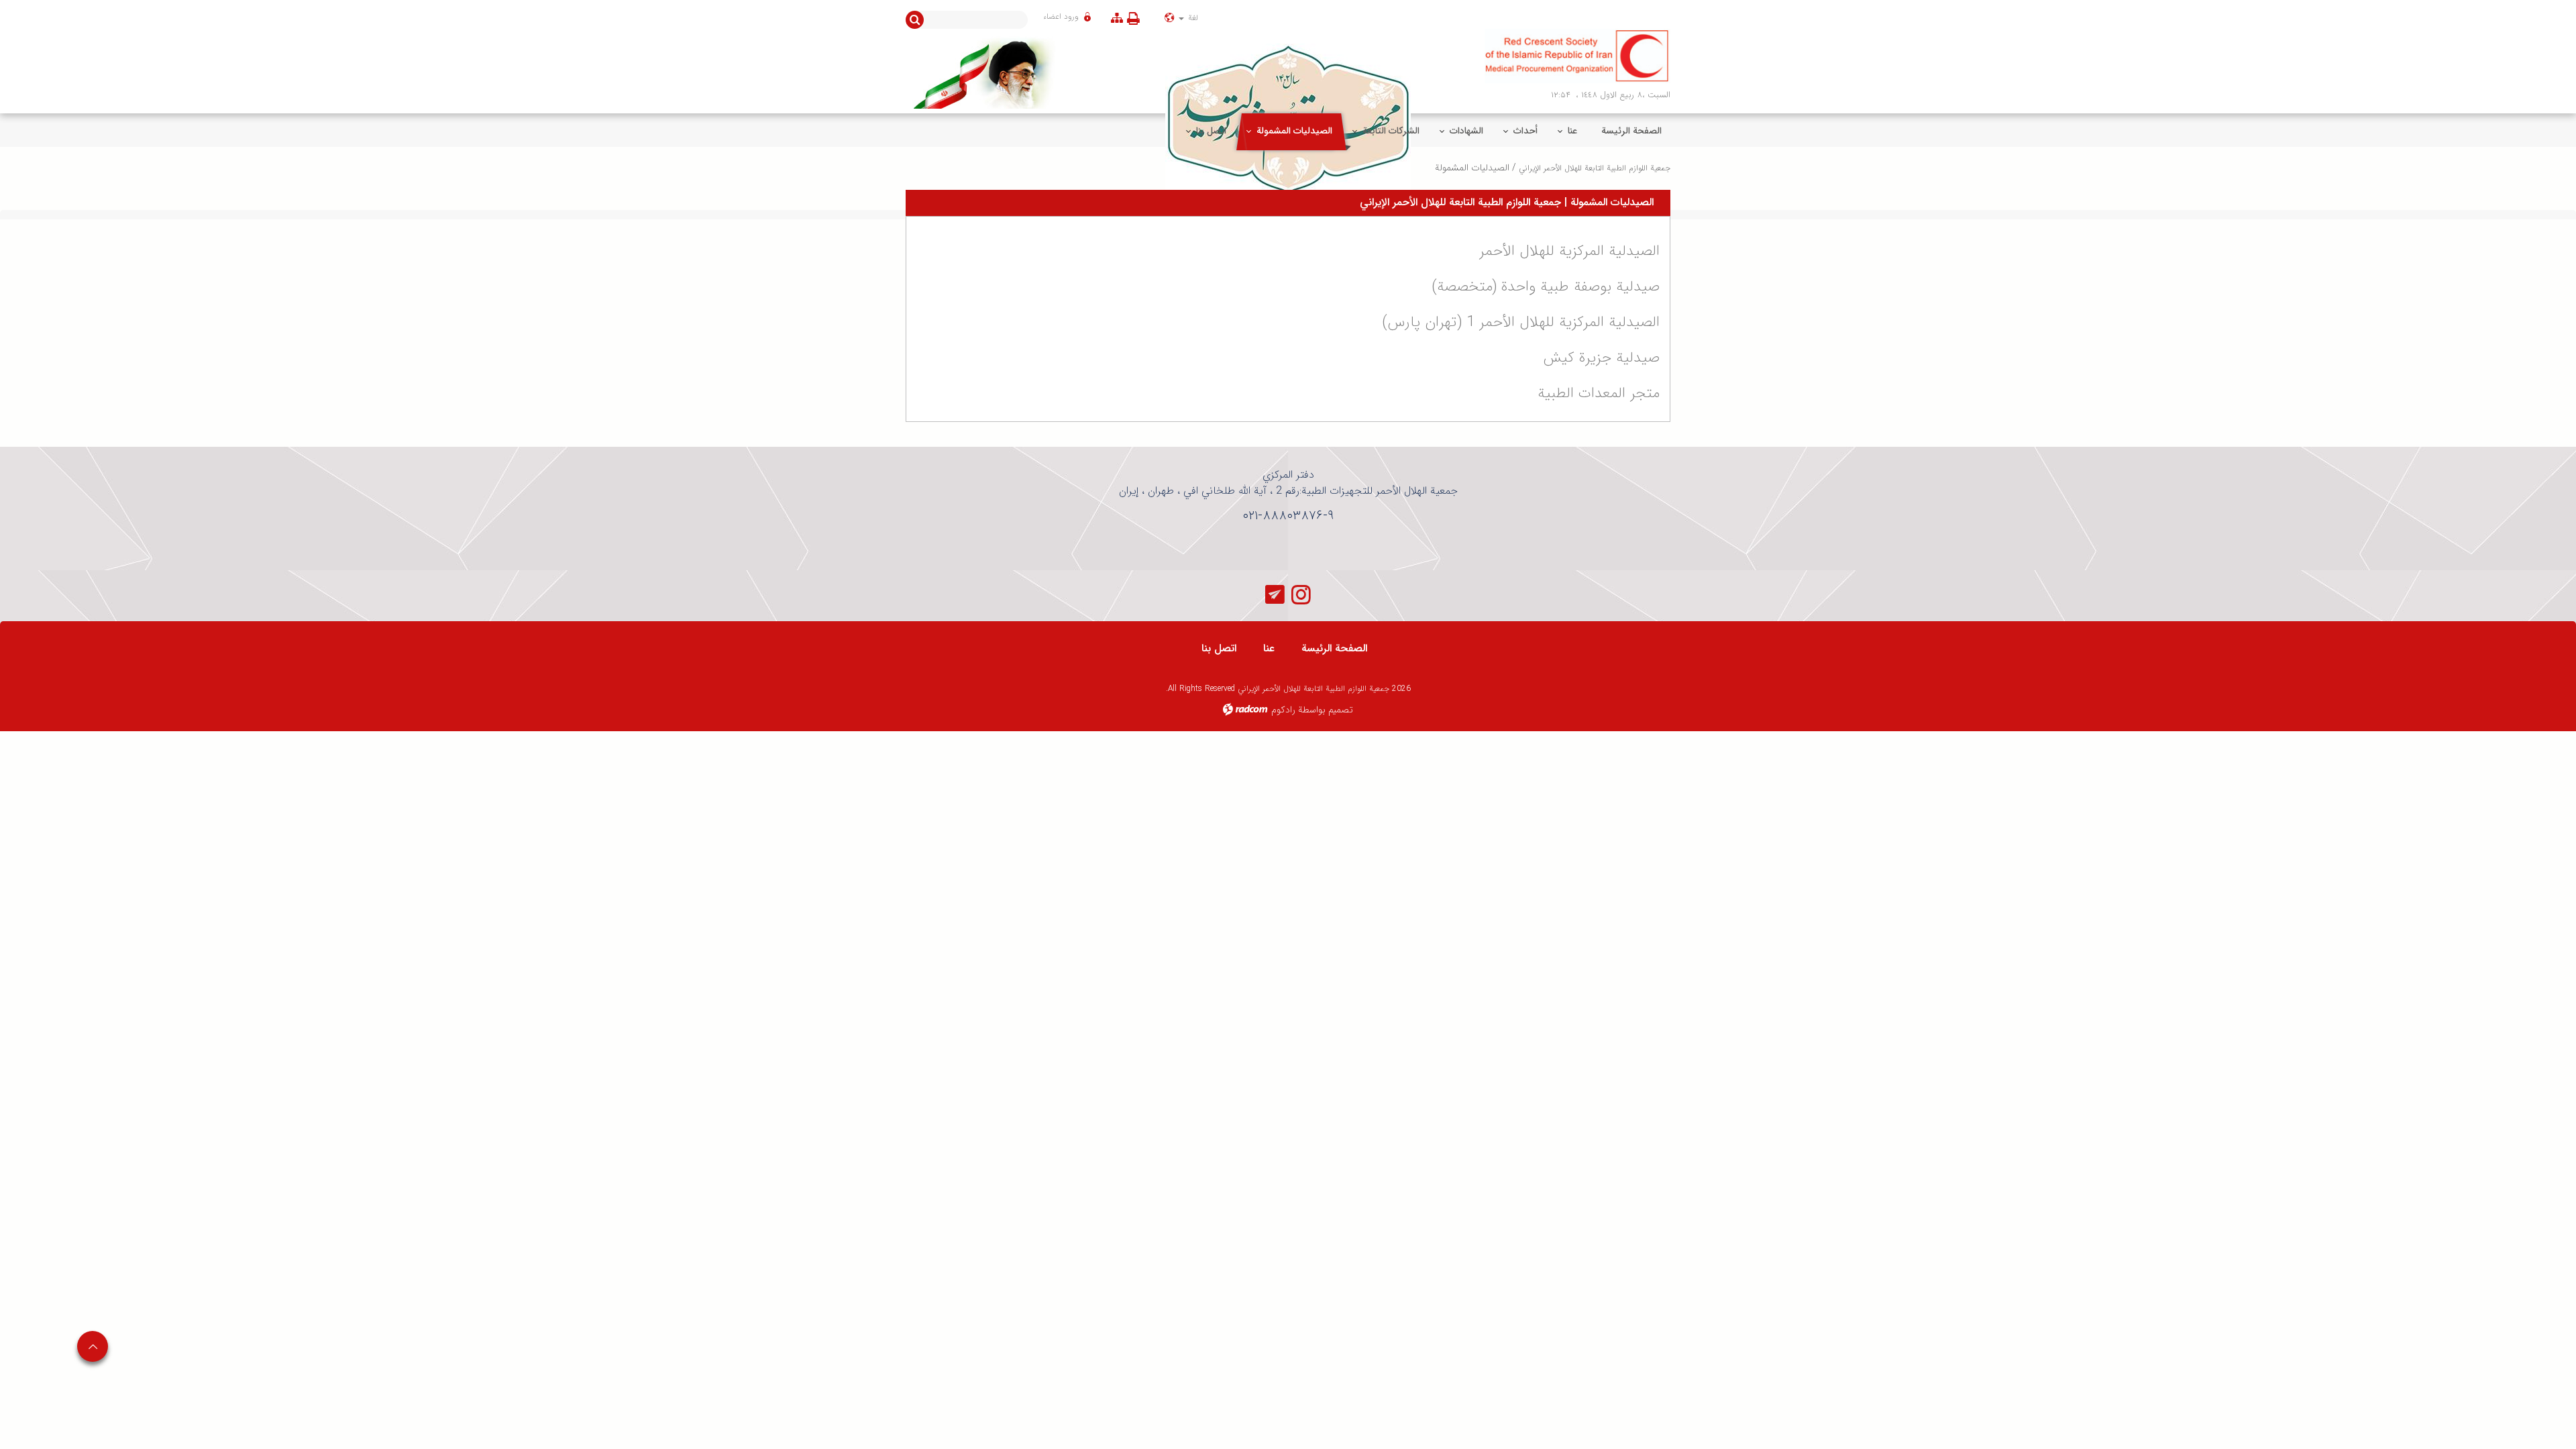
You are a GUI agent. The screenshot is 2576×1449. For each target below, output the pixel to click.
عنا (1269, 648)
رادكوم (1283, 710)
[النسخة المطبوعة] (1136, 18)
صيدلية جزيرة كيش (1601, 358)
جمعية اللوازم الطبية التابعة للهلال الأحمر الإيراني (1595, 168)
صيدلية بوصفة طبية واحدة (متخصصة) (1546, 286)
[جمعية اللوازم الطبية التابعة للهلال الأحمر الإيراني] (1578, 56)
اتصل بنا (1219, 648)
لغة (1192, 18)
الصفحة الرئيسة (1334, 648)
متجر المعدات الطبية (1599, 393)
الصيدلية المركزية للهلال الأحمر (1569, 251)
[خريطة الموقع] (1117, 18)
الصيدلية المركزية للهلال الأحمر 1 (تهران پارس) (1521, 322)
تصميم (1341, 710)
